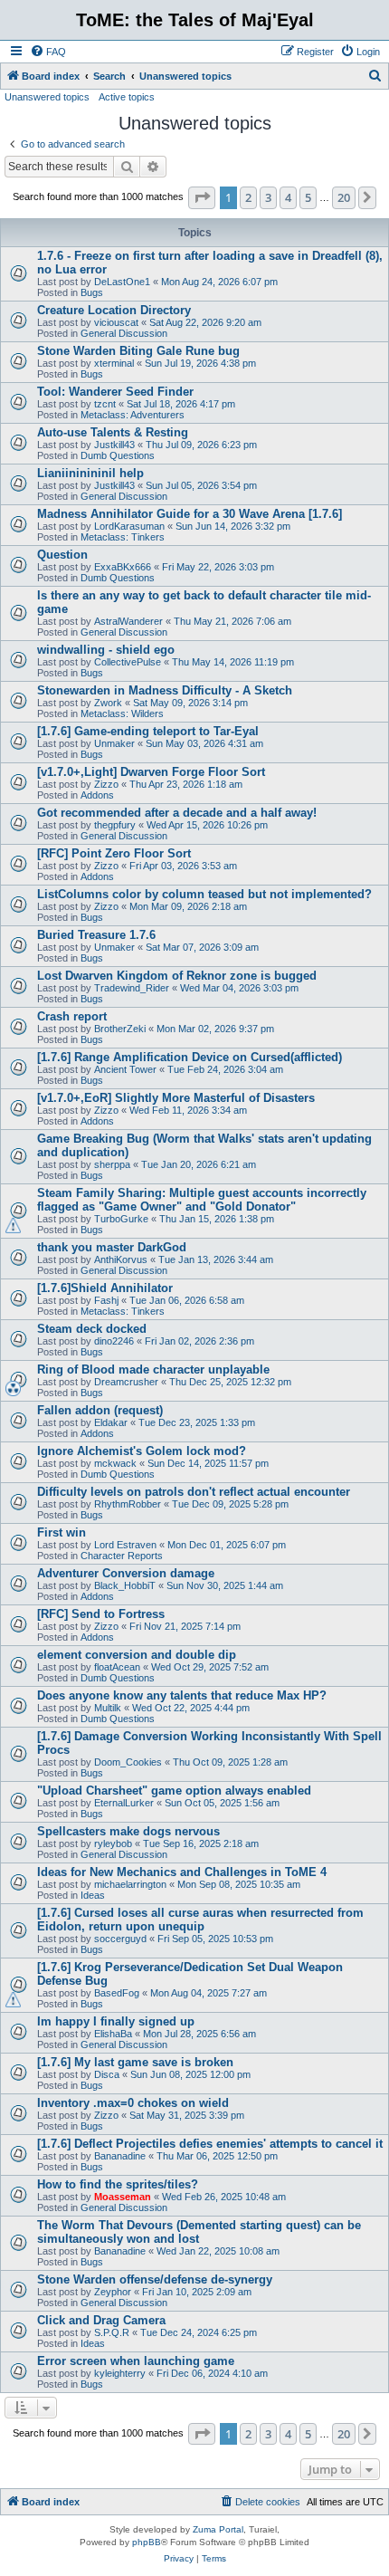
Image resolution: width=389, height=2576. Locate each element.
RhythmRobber (128, 1504)
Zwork (108, 703)
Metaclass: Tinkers (123, 537)
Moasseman (123, 2197)
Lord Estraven (125, 1545)
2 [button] (248, 197)
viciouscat (116, 322)
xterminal (114, 363)
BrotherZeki (120, 1029)
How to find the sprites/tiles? (118, 2184)
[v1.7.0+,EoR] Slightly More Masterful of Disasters (176, 1098)
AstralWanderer (128, 621)
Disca (107, 2074)
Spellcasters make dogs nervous (128, 1831)
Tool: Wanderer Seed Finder (115, 392)
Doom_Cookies (128, 1762)
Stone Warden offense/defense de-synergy (155, 2279)
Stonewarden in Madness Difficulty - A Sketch (165, 690)
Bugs (92, 292)
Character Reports (122, 1556)
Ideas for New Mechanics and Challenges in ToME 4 (182, 1872)
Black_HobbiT (125, 1585)
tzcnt (105, 404)
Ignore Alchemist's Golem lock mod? (142, 1451)
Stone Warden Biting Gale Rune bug (138, 351)
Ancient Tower (125, 1069)
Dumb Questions (118, 455)
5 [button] (308, 197)
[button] (202, 197)
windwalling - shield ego (106, 650)
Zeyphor (113, 2292)
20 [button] (344, 197)
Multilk (108, 1708)
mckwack (115, 1463)
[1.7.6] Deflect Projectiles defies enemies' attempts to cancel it (210, 2144)
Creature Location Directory (114, 310)
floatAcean (117, 1667)
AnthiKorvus (121, 1259)
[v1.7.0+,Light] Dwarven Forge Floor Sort (151, 772)
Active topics (127, 97)
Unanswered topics (47, 97)
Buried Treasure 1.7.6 (96, 935)
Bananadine (120, 2156)
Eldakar (111, 1422)
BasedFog (117, 1993)
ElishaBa (113, 2034)
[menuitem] (48, 52)
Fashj (106, 1300)
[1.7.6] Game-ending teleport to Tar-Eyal (148, 731)
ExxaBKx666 (123, 567)
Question (62, 555)
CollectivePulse (128, 662)
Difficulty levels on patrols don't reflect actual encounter (194, 1492)
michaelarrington (130, 1884)
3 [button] (268, 197)
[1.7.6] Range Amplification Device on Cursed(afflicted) (190, 1057)
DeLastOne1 (122, 282)
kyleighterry (120, 2373)
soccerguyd (120, 1939)
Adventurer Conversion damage (126, 1573)
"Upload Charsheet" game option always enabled (174, 1791)
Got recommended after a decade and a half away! (177, 813)
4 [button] (288, 197)
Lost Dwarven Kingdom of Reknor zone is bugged (177, 976)
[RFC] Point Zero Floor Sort (114, 853)
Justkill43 (114, 445)
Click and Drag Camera (101, 2320)
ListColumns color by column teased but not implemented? (204, 894)
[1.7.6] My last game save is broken (135, 2062)
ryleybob (113, 1843)
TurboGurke (121, 1219)
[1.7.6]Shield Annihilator (105, 1288)
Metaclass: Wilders (122, 713)
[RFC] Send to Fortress (101, 1614)
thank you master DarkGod (112, 1247)
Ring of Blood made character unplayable (153, 1369)
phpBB (147, 2542)
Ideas (93, 1895)
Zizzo (106, 784)
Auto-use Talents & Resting (113, 432)
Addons (97, 795)
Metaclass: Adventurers (133, 415)
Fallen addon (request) (100, 1410)
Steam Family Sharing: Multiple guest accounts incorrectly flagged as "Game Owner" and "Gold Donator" (202, 1200)
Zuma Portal (218, 2529)
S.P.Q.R (112, 2332)
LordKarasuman (129, 526)
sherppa (112, 1164)
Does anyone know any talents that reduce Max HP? (182, 1695)
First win (62, 1532)
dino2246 (114, 1341)
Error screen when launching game (136, 2361)
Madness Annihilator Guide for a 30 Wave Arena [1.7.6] (190, 514)
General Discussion (124, 333)
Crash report (72, 1016)
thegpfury (115, 825)
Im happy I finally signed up (116, 2021)
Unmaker (114, 743)
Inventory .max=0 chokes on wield (133, 2103)
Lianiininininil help (90, 473)
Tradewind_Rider (132, 988)
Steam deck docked (92, 1329)
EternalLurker (124, 1803)
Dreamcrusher (126, 1382)
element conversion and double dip (137, 1655)
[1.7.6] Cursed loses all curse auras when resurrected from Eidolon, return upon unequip (200, 1920)
